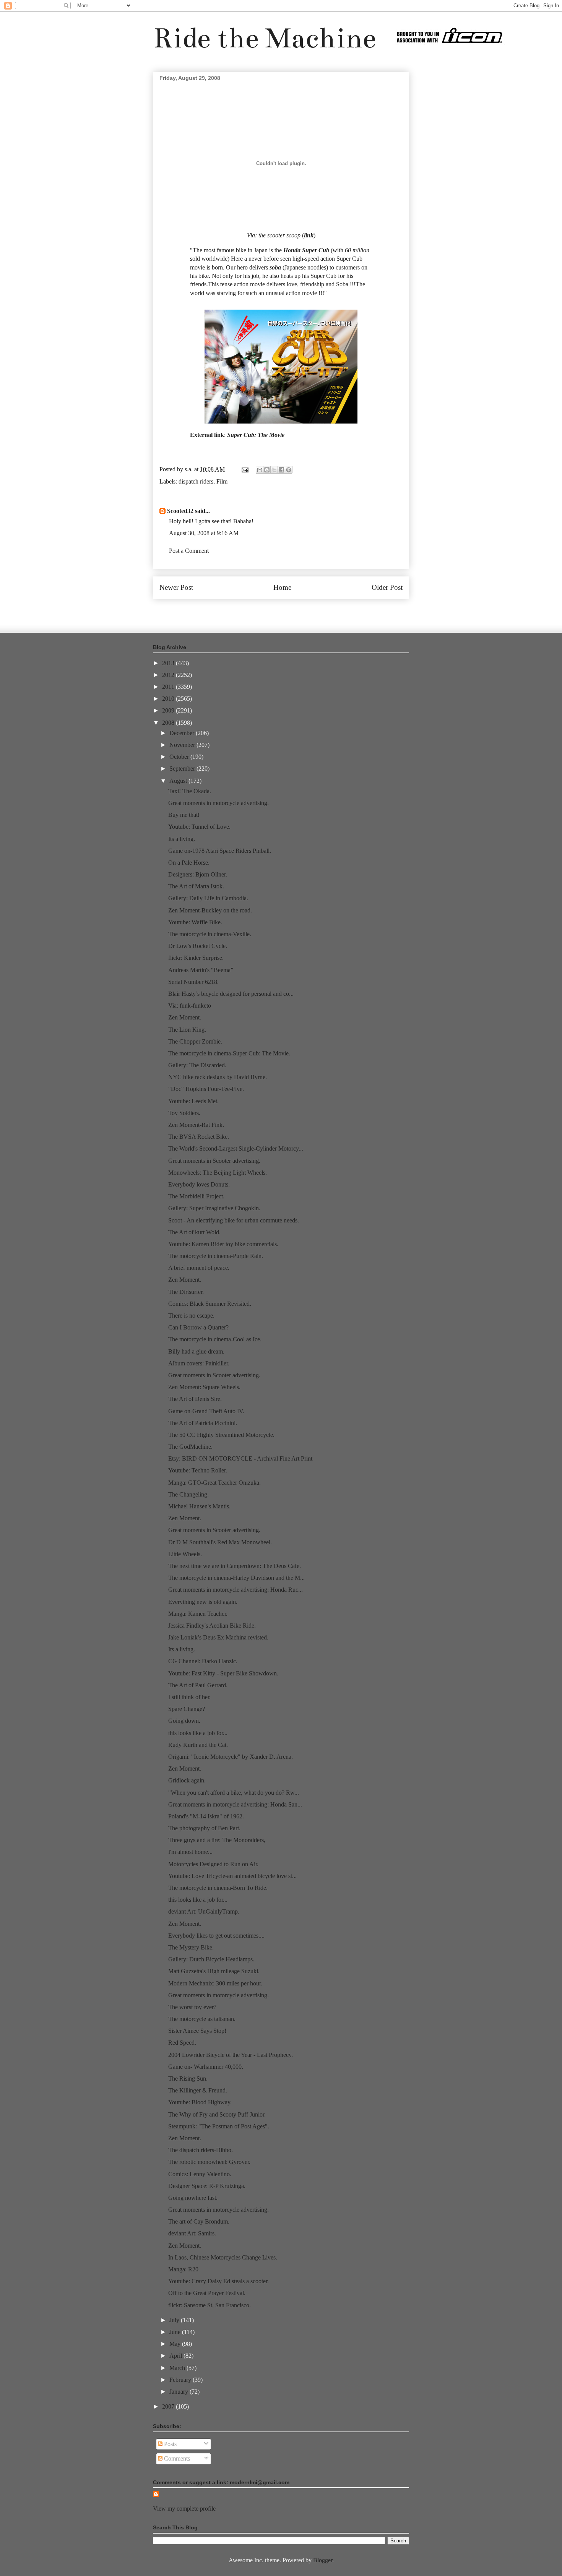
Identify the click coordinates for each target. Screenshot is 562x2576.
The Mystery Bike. (191, 1947)
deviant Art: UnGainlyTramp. (204, 1911)
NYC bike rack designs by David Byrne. (218, 1077)
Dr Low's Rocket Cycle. (198, 946)
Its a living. (182, 839)
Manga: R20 (183, 2269)
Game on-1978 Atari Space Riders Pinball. (220, 851)
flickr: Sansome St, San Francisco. (210, 2305)
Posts (170, 2444)
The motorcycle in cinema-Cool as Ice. (215, 1339)
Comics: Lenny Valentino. (200, 2174)
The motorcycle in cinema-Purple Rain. (216, 1256)
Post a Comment (189, 551)
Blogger (323, 2560)
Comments (176, 2458)
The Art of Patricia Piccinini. (203, 1423)
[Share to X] (274, 470)
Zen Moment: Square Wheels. (204, 1387)
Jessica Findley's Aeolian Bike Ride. (212, 1626)
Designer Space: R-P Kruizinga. (207, 2186)
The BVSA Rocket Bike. (199, 1137)
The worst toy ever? (192, 2007)
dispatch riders (196, 481)
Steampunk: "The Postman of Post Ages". (219, 2126)
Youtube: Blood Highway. (200, 2102)
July (175, 2320)
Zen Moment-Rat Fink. (196, 1125)
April (176, 2356)
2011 (169, 687)
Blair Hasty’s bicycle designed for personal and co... (231, 994)
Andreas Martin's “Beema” (201, 970)
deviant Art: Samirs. (192, 2233)
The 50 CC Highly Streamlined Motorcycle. (221, 1435)
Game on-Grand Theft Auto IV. (206, 1411)
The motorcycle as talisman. (202, 2019)
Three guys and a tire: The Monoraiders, (217, 1840)
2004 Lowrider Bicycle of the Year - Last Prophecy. (231, 2055)
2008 (169, 723)
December (183, 733)
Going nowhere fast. (193, 2198)
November (183, 745)
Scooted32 (180, 511)
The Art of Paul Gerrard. (198, 1685)
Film (222, 481)
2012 (169, 675)
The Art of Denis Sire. (195, 1399)
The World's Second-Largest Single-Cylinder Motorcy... (236, 1148)
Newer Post (176, 587)
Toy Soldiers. (184, 1113)
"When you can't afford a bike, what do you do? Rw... (234, 1793)
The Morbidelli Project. (196, 1196)
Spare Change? (187, 1709)
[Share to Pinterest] (289, 470)
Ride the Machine (265, 38)
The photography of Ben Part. (204, 1828)
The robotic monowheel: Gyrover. (209, 2162)
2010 (169, 699)
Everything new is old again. (203, 1602)
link (309, 235)
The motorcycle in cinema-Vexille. (210, 934)
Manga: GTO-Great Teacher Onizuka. (214, 1483)
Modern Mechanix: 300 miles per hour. (215, 1983)
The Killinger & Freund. (198, 2090)
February (181, 2380)
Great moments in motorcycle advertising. (218, 803)
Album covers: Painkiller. (199, 1363)
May (176, 2344)
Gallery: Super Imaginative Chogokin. (214, 1208)
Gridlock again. (187, 1780)
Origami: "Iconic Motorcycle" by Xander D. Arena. (231, 1757)
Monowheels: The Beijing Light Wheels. (218, 1173)
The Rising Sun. (188, 2078)
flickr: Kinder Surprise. (196, 958)
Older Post (387, 587)
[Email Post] (244, 469)
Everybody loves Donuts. (199, 1184)
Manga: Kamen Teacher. (198, 1614)
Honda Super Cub (306, 250)
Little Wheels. (185, 1554)
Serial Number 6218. (193, 982)
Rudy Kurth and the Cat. (198, 1745)
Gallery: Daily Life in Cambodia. (208, 898)
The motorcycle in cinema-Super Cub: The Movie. (229, 1053)
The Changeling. (188, 1494)
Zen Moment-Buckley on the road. (210, 910)
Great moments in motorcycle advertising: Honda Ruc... (236, 1590)
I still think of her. (189, 1697)
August (179, 781)
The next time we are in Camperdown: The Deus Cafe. (235, 1566)
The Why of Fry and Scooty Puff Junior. (217, 2114)
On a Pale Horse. (189, 863)
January (179, 2392)
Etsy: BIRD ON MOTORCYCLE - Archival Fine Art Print (240, 1458)
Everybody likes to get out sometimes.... (216, 1936)
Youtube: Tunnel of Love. (199, 827)
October (180, 757)
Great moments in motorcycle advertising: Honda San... (235, 1804)
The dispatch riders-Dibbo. (201, 2150)
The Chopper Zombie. (195, 1041)
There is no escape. (191, 1316)
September (183, 769)
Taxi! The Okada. (190, 791)
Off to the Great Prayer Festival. (207, 2293)
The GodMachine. (190, 1447)
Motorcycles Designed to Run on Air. (213, 1864)
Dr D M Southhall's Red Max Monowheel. (220, 1542)
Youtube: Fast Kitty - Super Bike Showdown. (223, 1673)
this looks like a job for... (198, 1733)
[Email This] (260, 470)
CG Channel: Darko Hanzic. (203, 1661)
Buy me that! (184, 815)
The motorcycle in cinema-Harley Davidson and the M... (236, 1578)
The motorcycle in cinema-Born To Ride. (218, 1888)
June (176, 2332)
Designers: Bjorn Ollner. (198, 874)
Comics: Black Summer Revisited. (210, 1304)
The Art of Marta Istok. (196, 886)
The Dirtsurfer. (186, 1292)
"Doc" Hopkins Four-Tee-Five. (206, 1089)
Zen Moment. (185, 1017)
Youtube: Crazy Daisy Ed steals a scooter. (218, 2281)
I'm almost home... (190, 1852)
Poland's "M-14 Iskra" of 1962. (206, 1816)
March (178, 2368)
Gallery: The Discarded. (197, 1065)
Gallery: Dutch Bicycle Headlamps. (211, 1959)
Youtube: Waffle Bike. (195, 922)
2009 (169, 710)
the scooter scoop (279, 235)
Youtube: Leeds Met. (193, 1101)
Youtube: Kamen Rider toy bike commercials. (223, 1244)
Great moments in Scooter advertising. (214, 1161)
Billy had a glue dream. (196, 1351)
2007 (169, 2406)
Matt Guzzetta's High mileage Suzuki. (214, 1971)
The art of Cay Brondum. (199, 2221)
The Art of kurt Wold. (194, 1232)
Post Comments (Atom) (298, 610)
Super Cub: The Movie (256, 435)
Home (282, 587)
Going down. (184, 1721)
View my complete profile (184, 2509)
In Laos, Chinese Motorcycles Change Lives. (223, 2257)
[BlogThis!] (267, 470)
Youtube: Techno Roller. (198, 1470)
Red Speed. (182, 2043)
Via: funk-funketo (190, 1006)
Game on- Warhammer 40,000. (206, 2067)
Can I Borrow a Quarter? (198, 1327)
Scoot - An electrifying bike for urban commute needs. (234, 1220)
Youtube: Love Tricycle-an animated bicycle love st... (232, 1876)
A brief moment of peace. (199, 1268)
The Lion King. (187, 1030)
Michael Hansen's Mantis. (199, 1506)
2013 (169, 663)
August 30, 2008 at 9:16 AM (204, 533)
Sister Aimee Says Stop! (197, 2031)
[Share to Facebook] (281, 470)
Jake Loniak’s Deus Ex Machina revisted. (218, 1637)
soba (275, 267)
